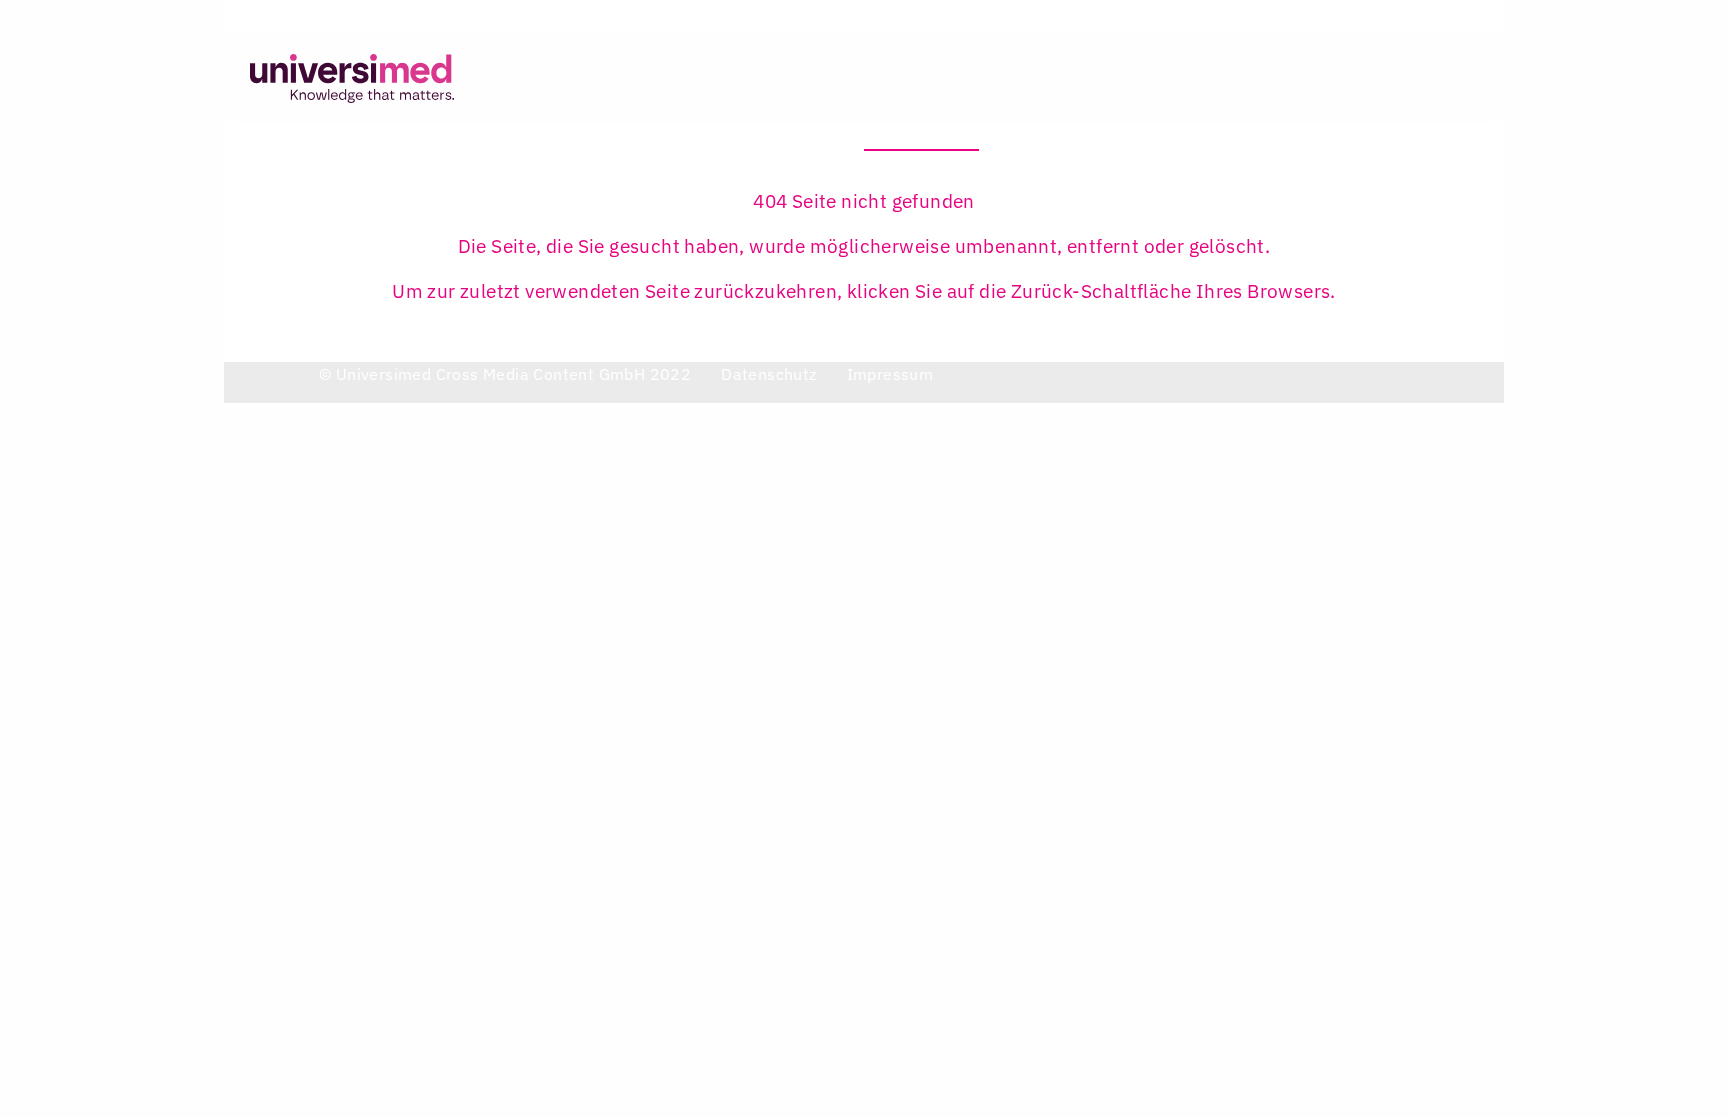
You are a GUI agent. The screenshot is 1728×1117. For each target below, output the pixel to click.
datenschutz (768, 374)
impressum (890, 374)
